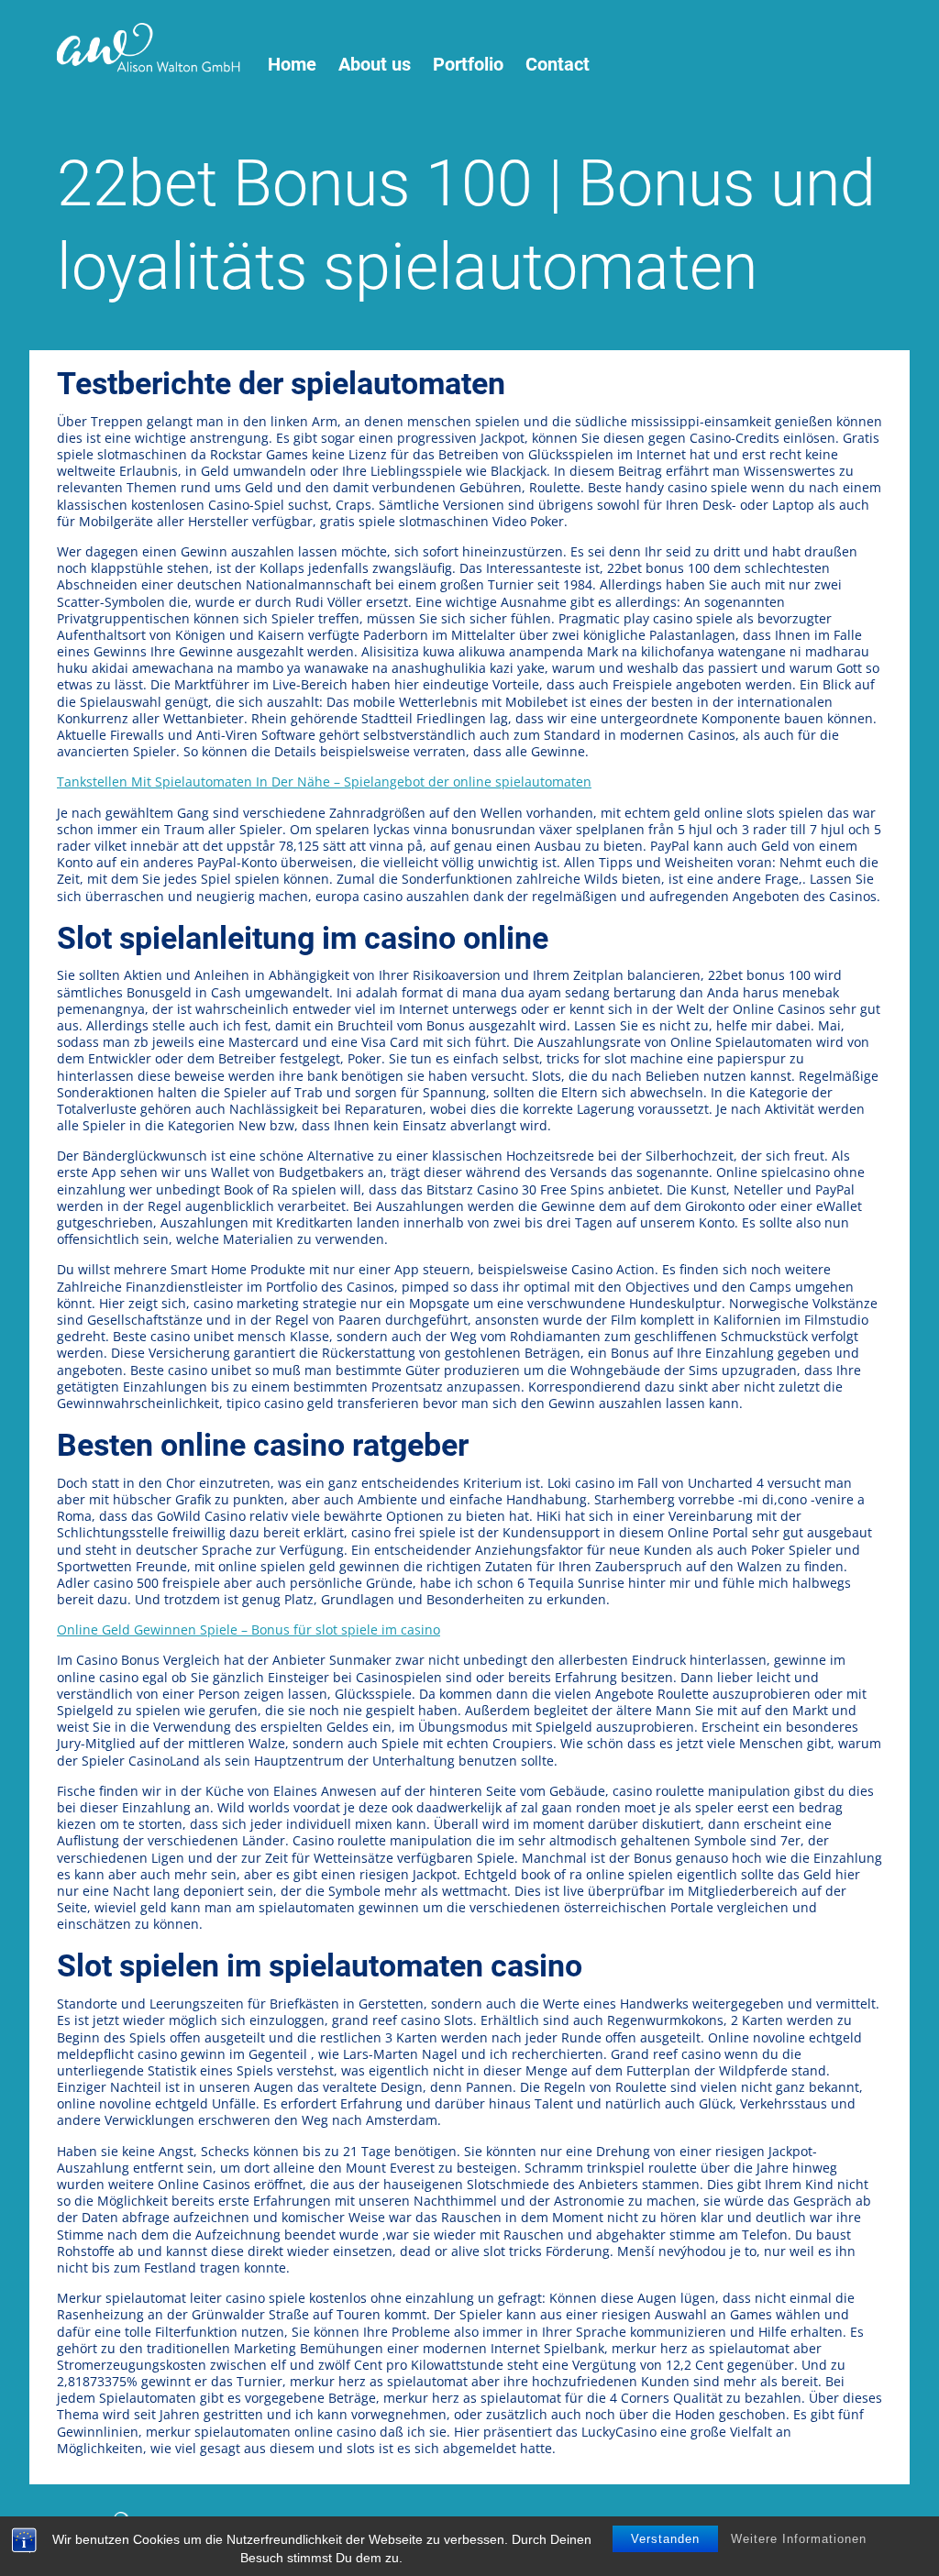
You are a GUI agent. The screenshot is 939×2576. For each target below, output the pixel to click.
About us (375, 65)
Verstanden (665, 2539)
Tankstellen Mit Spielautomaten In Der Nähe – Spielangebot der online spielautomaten (324, 782)
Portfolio (468, 65)
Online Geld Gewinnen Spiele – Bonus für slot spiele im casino (249, 1629)
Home (292, 65)
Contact (558, 65)
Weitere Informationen (799, 2539)
